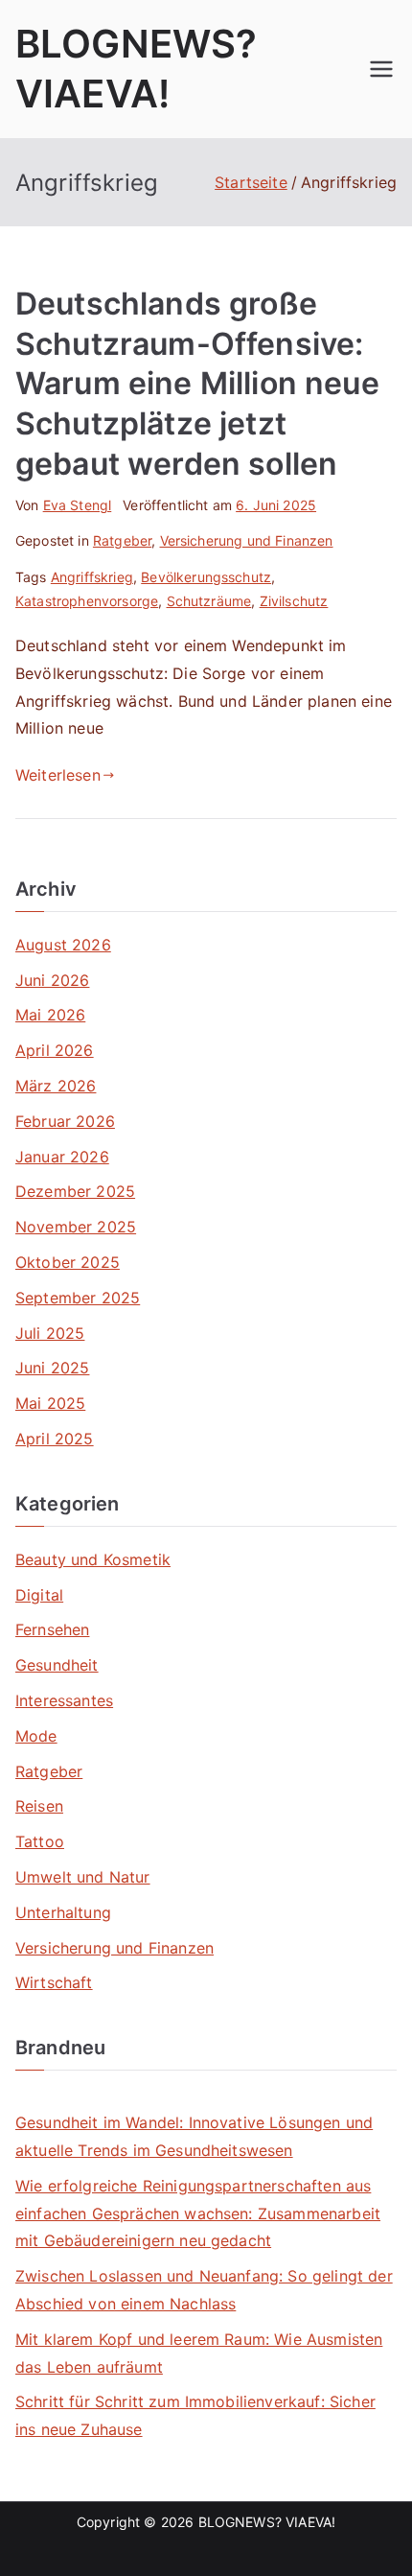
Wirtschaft (54, 1982)
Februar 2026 (65, 1121)
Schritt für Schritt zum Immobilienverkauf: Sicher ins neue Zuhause (195, 2415)
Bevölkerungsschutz (206, 577)
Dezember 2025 (75, 1191)
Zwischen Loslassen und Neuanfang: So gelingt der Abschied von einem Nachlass (204, 2290)
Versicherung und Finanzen (247, 540)
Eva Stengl (78, 505)
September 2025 (78, 1298)
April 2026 (55, 1050)
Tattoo (40, 1841)
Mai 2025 (50, 1403)
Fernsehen (52, 1629)
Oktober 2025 (68, 1262)
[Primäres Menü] (381, 69)
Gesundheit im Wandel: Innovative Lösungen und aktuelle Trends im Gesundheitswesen (194, 2136)
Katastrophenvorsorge (87, 601)
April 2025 (55, 1439)
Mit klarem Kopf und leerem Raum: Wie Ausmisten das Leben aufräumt (199, 2353)
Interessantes (64, 1700)
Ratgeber (122, 540)
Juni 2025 (52, 1368)
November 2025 (76, 1227)
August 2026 (63, 945)
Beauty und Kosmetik (93, 1559)
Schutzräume (209, 601)
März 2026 (56, 1086)
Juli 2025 (50, 1333)
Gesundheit (57, 1665)
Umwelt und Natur (83, 1877)
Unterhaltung (63, 1912)
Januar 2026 (62, 1157)
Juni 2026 (52, 980)
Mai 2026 (50, 1015)
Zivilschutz (294, 601)
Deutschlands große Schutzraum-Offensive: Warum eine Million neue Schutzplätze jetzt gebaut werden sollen (197, 383)
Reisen (39, 1806)
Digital (39, 1595)
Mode (36, 1736)
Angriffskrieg (92, 577)
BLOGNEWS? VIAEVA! (267, 2522)
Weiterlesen (58, 775)
